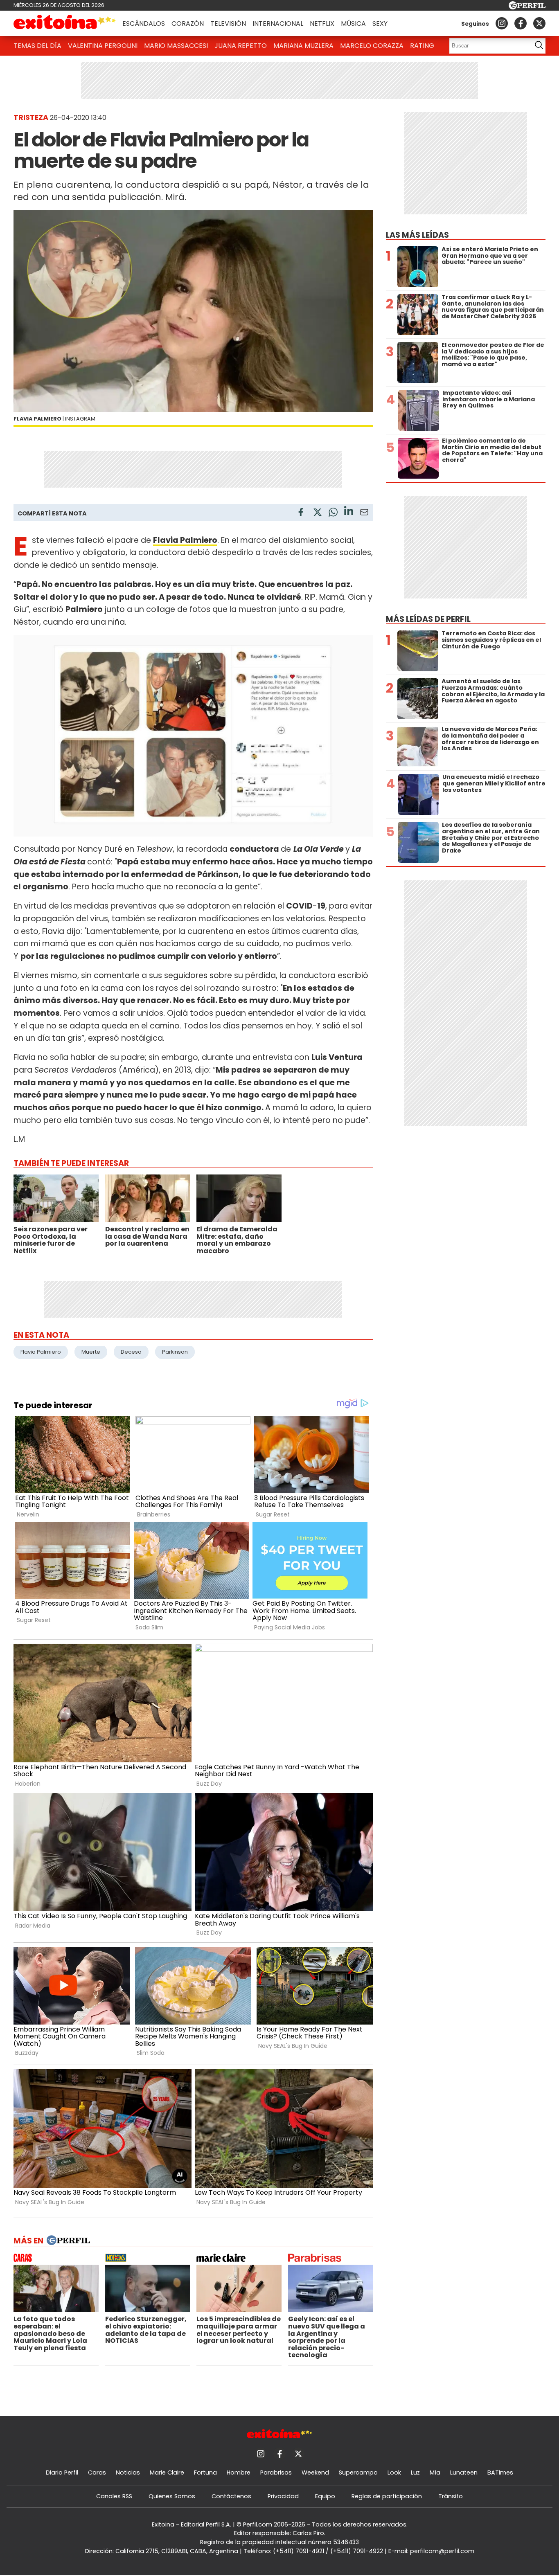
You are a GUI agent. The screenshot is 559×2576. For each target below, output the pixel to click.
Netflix (322, 24)
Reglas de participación (387, 2496)
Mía (435, 2473)
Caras (97, 2473)
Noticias (128, 2473)
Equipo (325, 2496)
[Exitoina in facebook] (521, 23)
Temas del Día (37, 46)
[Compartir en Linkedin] (349, 512)
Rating (422, 46)
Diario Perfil (62, 2473)
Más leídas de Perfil (428, 619)
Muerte (91, 1352)
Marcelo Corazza (372, 46)
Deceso (131, 1352)
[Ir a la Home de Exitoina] (65, 23)
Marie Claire (167, 2473)
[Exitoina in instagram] (502, 23)
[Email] (364, 514)
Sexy (380, 24)
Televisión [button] (228, 24)
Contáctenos (231, 2496)
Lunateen (464, 2473)
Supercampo (358, 2473)
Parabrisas (276, 2473)
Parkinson (175, 1352)
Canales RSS (114, 2496)
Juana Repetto (241, 46)
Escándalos (144, 24)
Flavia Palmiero (41, 1352)
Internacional (278, 24)
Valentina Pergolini (103, 46)
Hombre (239, 2473)
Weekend (315, 2473)
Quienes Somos (172, 2496)
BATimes (500, 2473)
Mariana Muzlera (303, 46)
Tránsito (451, 2496)
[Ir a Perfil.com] (527, 7)
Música (353, 24)
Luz (415, 2473)
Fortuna (205, 2473)
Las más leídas (417, 235)
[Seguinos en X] (539, 23)
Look (394, 2473)
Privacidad (283, 2496)
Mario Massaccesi (176, 46)
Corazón (188, 24)
